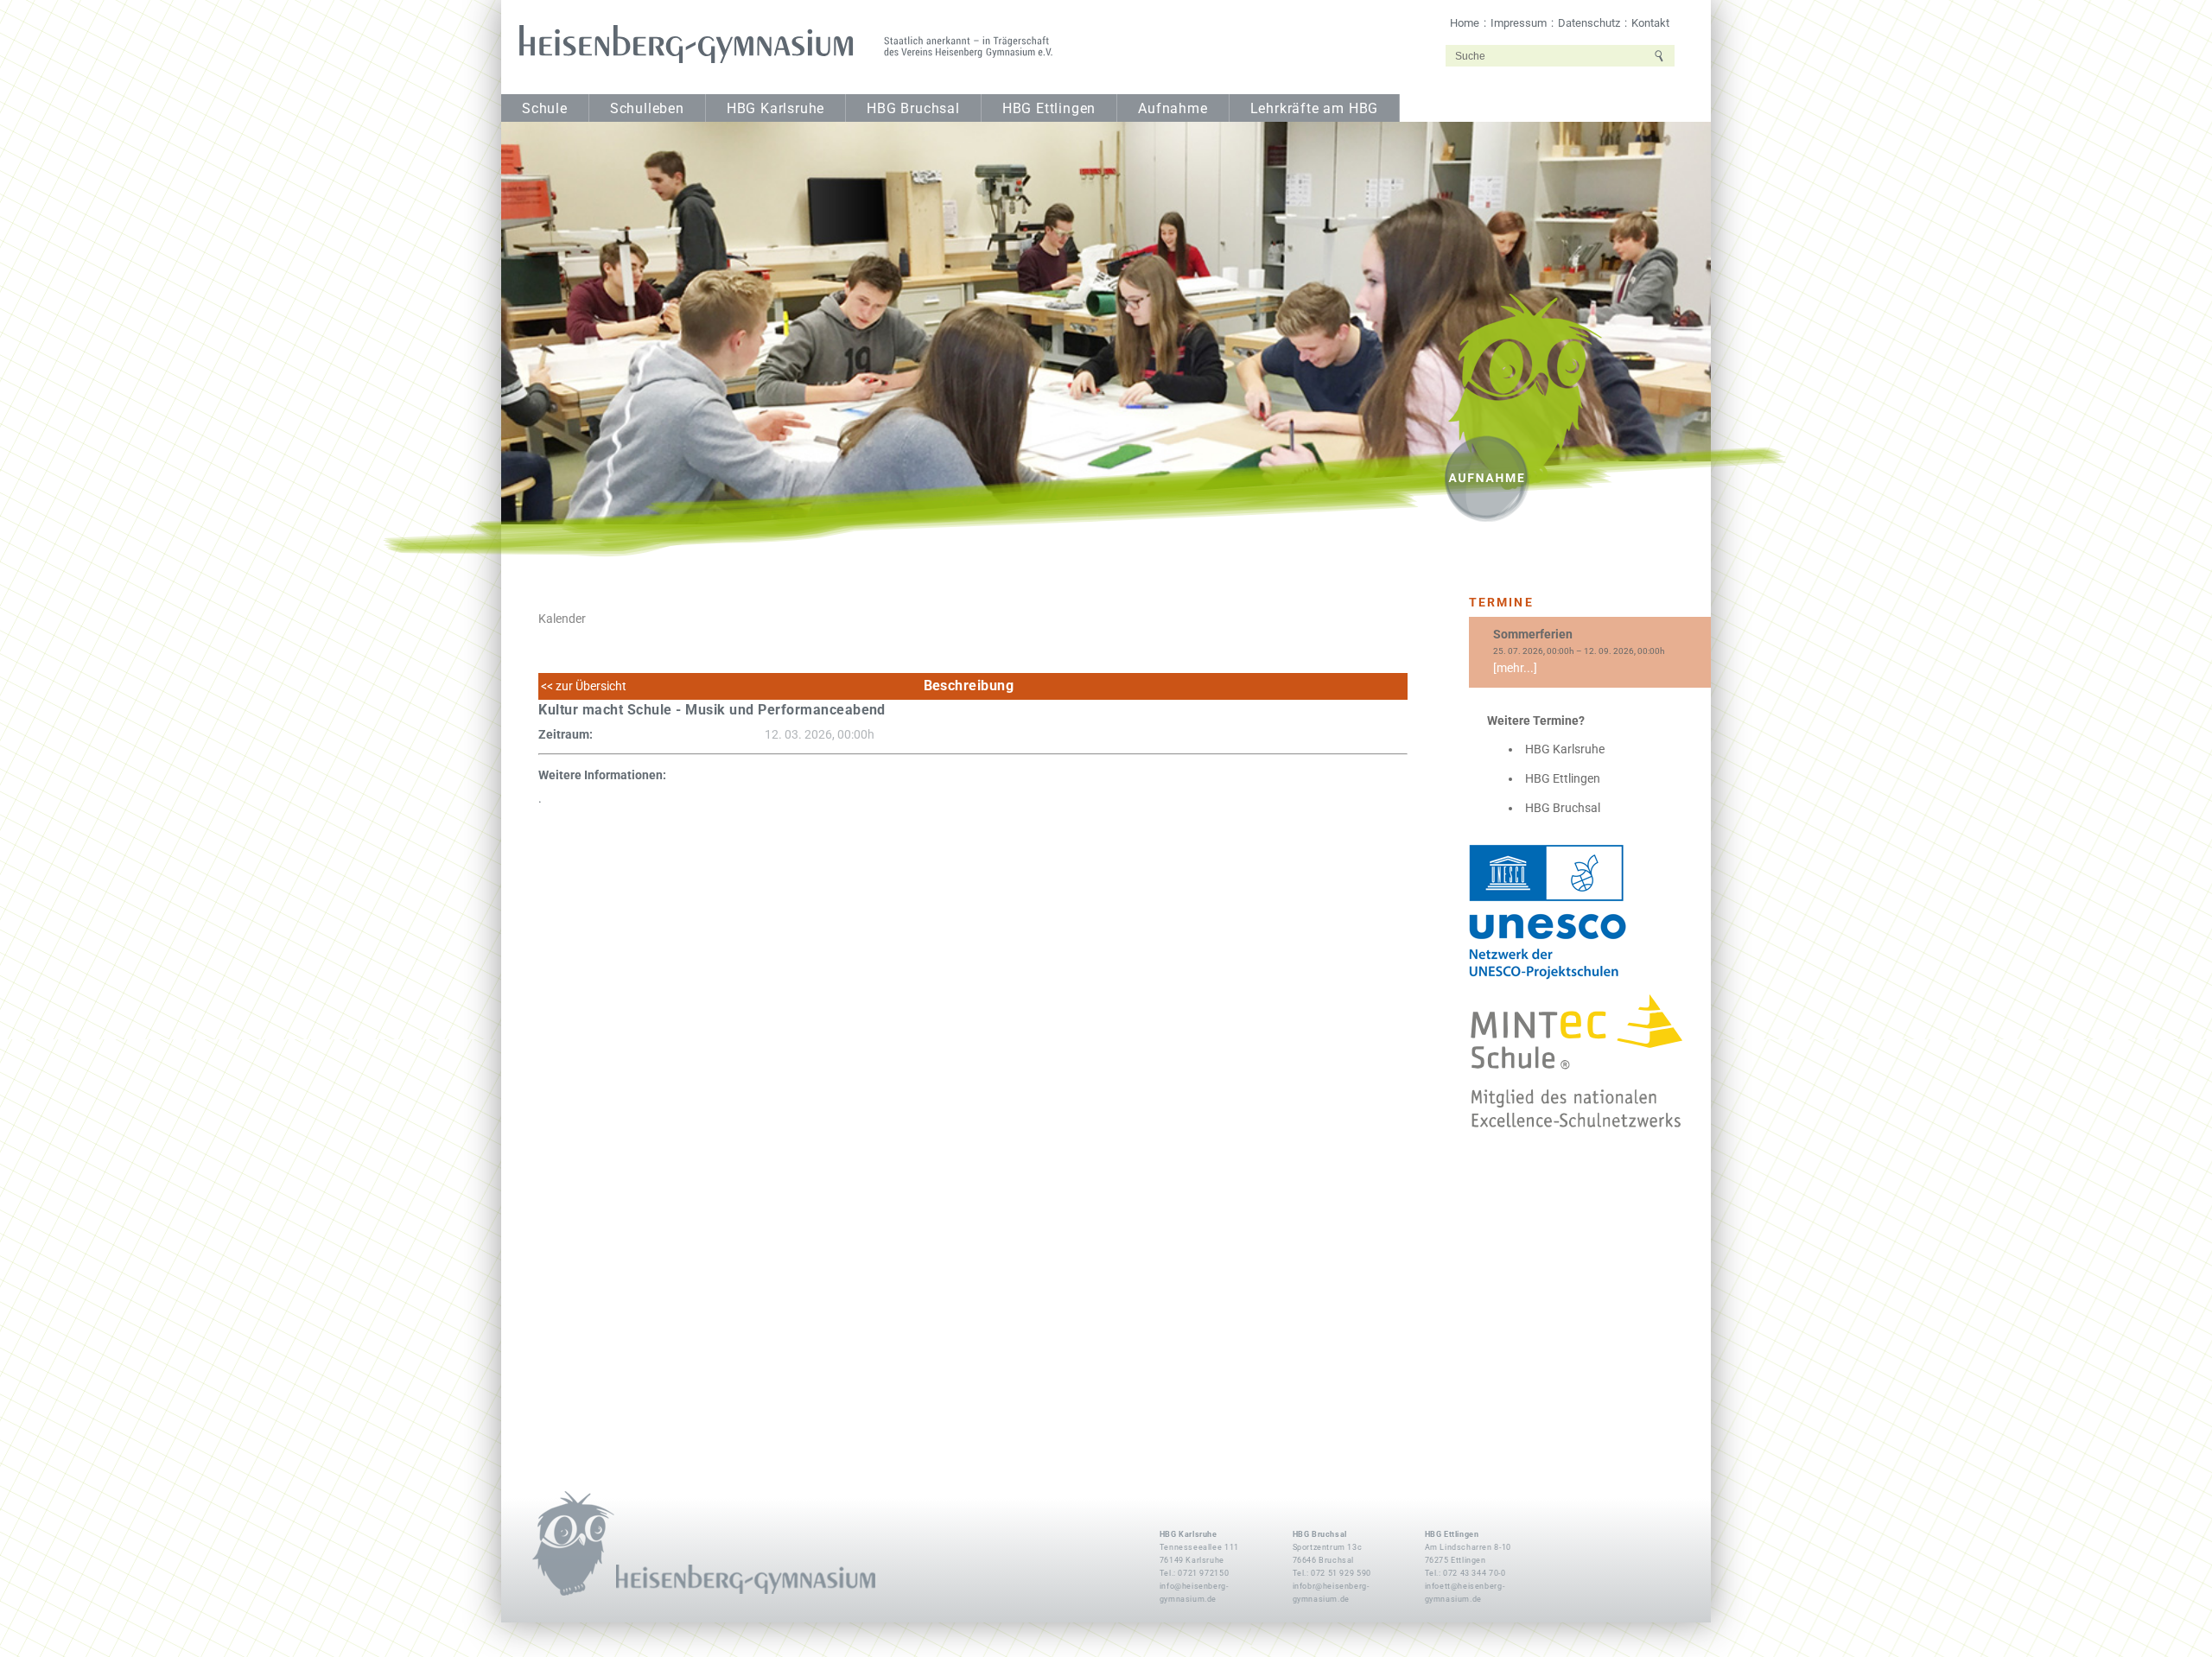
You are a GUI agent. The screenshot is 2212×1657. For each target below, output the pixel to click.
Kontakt (1650, 23)
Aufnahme (1173, 109)
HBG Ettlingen (1049, 109)
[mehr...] (1515, 668)
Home (1465, 23)
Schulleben (647, 109)
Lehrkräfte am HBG (1315, 109)
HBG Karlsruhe (775, 109)
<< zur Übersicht (582, 686)
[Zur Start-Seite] (780, 44)
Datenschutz (1589, 23)
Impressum (1519, 23)
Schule (545, 109)
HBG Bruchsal (913, 109)
